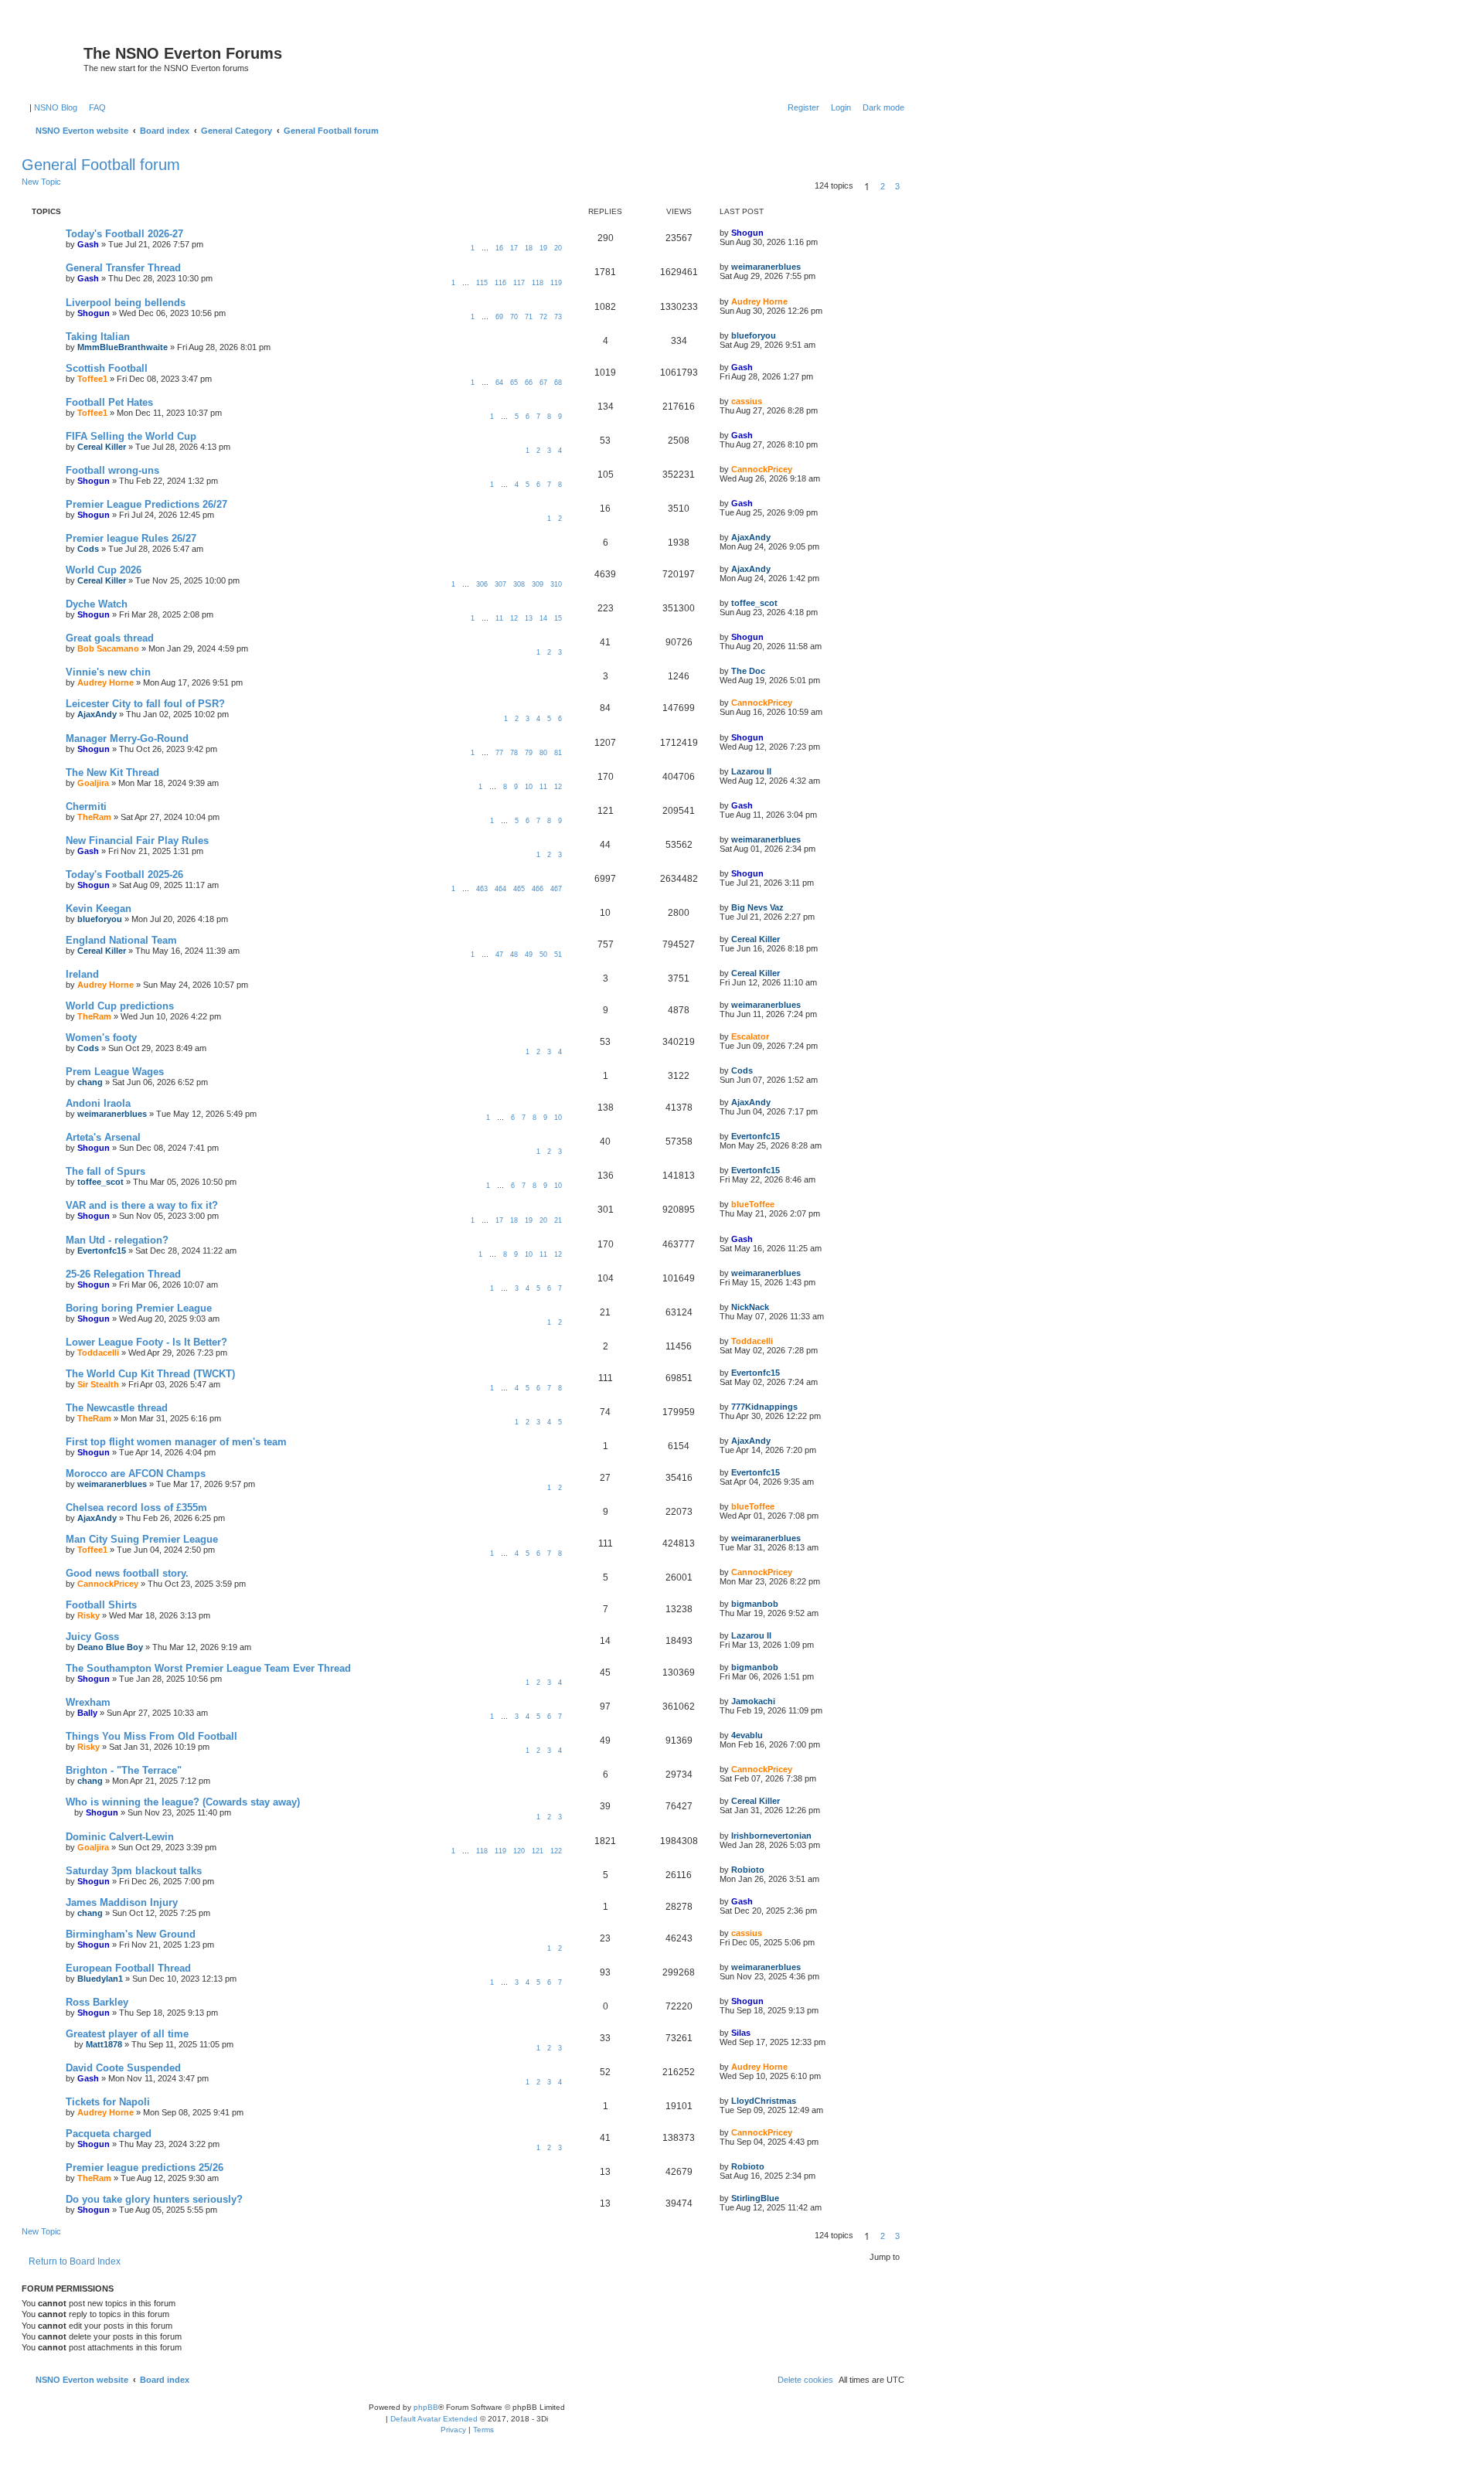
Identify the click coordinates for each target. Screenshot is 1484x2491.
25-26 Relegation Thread (123, 1274)
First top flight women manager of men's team (176, 1442)
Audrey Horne (759, 301)
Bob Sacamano (108, 648)
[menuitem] (94, 107)
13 (529, 618)
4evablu (747, 1735)
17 (514, 248)
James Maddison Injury (122, 1902)
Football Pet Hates (109, 402)
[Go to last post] (769, 233)
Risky (88, 1615)
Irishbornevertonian (771, 1836)
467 (556, 889)
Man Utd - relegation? (117, 1240)
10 (529, 787)
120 (519, 1851)
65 (514, 383)
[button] (909, 186)
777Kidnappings (764, 1407)
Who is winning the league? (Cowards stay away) (183, 1802)
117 (519, 283)
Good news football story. (127, 1573)
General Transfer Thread (123, 268)
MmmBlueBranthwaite (123, 347)
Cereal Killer (102, 447)
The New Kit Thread (112, 772)
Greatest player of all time (127, 2034)
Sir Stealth (98, 1384)
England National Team (121, 940)
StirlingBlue (755, 2198)
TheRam (94, 817)
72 (543, 317)
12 (514, 618)
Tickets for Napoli (108, 2102)
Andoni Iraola (98, 1103)
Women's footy (101, 1038)
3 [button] (897, 186)
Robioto (748, 1870)
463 (482, 889)
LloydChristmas (764, 2101)
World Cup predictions (120, 1006)
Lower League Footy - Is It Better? (146, 1342)
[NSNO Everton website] (54, 58)
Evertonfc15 (756, 1136)
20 (558, 248)
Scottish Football (107, 368)
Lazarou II (751, 771)
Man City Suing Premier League (142, 1539)
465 (519, 889)
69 (499, 317)
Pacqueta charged (109, 2134)
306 (482, 584)
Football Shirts (101, 1605)
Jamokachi (753, 1701)
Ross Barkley (97, 2002)
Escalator (750, 1036)
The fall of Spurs (106, 1171)
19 (543, 248)
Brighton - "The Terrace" (124, 1770)
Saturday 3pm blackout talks (134, 1871)
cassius (747, 401)
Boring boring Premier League (139, 1308)
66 (529, 383)
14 (543, 618)
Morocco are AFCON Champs (136, 1474)
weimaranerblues (766, 267)
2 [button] (883, 186)
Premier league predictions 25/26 (145, 2168)
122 (556, 1851)
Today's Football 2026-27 (124, 234)
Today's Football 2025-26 (124, 875)
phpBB (426, 2407)
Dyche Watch (97, 604)
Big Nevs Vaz (757, 907)
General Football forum (101, 165)
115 (482, 283)
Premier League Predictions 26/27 (146, 504)
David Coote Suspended (123, 2068)
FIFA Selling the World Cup (131, 436)
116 (500, 283)
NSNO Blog (56, 107)
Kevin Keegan (99, 909)
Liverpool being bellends (126, 303)
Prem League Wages (115, 1072)
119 (556, 283)
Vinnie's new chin (108, 672)
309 (538, 584)
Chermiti (86, 807)
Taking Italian (98, 337)
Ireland (82, 974)
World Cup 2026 (104, 570)
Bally (87, 1713)
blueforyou (754, 335)
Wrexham (88, 1702)
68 (558, 383)
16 (499, 248)
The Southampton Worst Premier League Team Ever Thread (208, 1668)
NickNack (750, 1307)
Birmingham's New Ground (131, 1934)
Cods (88, 549)
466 (538, 889)
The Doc (748, 671)
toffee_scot (754, 603)
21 (558, 1220)
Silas (741, 2033)
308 (519, 584)
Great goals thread (110, 638)
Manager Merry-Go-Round (127, 738)
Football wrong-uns (112, 470)
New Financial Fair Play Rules (137, 841)
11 (499, 618)
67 (543, 383)
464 (500, 889)
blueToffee (753, 1204)
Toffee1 (92, 379)
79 (529, 753)
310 (556, 584)
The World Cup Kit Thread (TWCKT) (150, 1374)
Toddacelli (98, 1353)
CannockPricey (762, 469)
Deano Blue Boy (110, 1647)
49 (529, 955)
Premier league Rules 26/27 (131, 538)
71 (529, 317)
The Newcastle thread (117, 1408)
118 (538, 283)
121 (538, 1851)
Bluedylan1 (100, 1979)
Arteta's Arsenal (103, 1137)
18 (529, 248)
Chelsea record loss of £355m (136, 1508)
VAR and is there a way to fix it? (142, 1205)
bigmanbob (755, 1604)
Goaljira (93, 783)
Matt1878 (104, 2044)
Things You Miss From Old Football (151, 1736)
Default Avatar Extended (434, 2419)
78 (514, 753)
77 (499, 753)
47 (499, 955)
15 (558, 618)
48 (514, 955)
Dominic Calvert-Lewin (120, 1837)
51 (558, 955)
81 (558, 753)
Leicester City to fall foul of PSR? (145, 704)
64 (499, 383)
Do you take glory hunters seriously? (154, 2199)
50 (543, 955)
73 (558, 317)
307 (500, 584)
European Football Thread (128, 1968)
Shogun (747, 233)
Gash (88, 244)
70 (514, 317)
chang (90, 1082)
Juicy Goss (92, 1637)
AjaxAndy (751, 537)
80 (543, 753)
